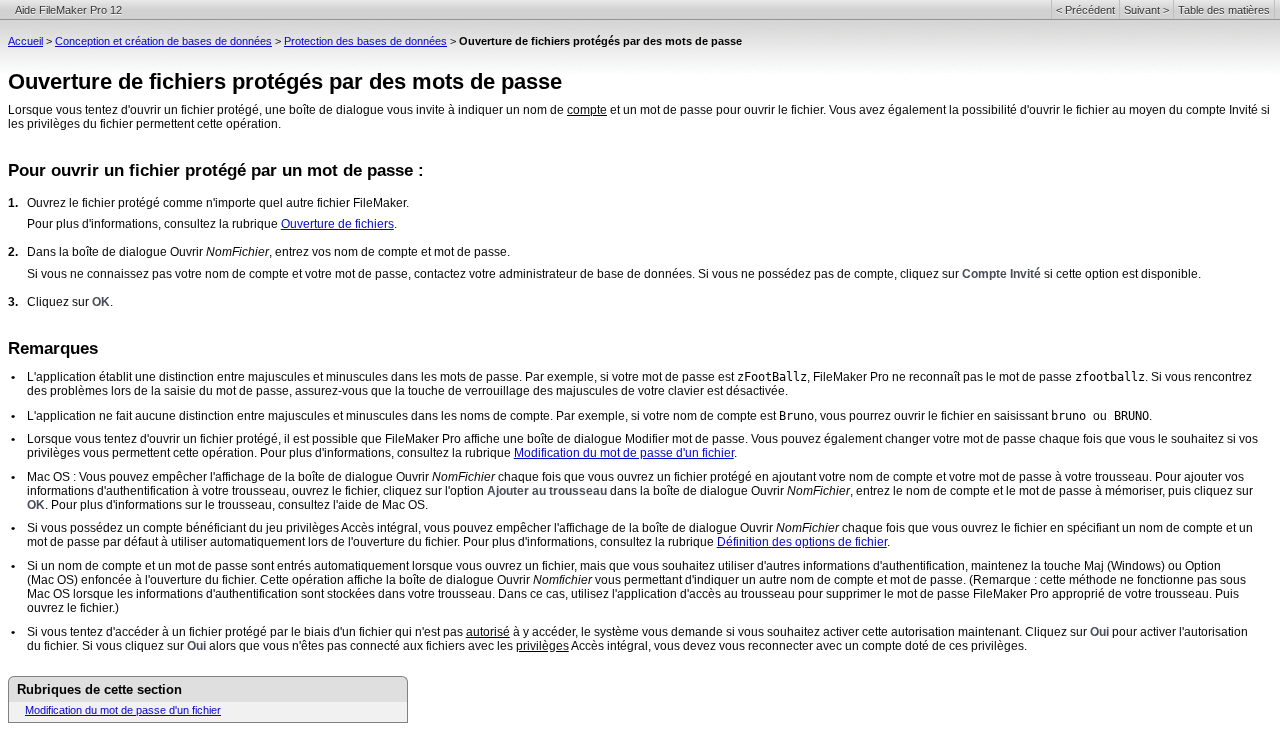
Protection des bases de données (365, 41)
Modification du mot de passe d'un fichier (624, 453)
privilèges (542, 646)
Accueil (25, 41)
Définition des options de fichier (802, 542)
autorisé (488, 632)
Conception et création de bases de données (163, 41)
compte (587, 110)
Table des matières (1224, 10)
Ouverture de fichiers (337, 224)
